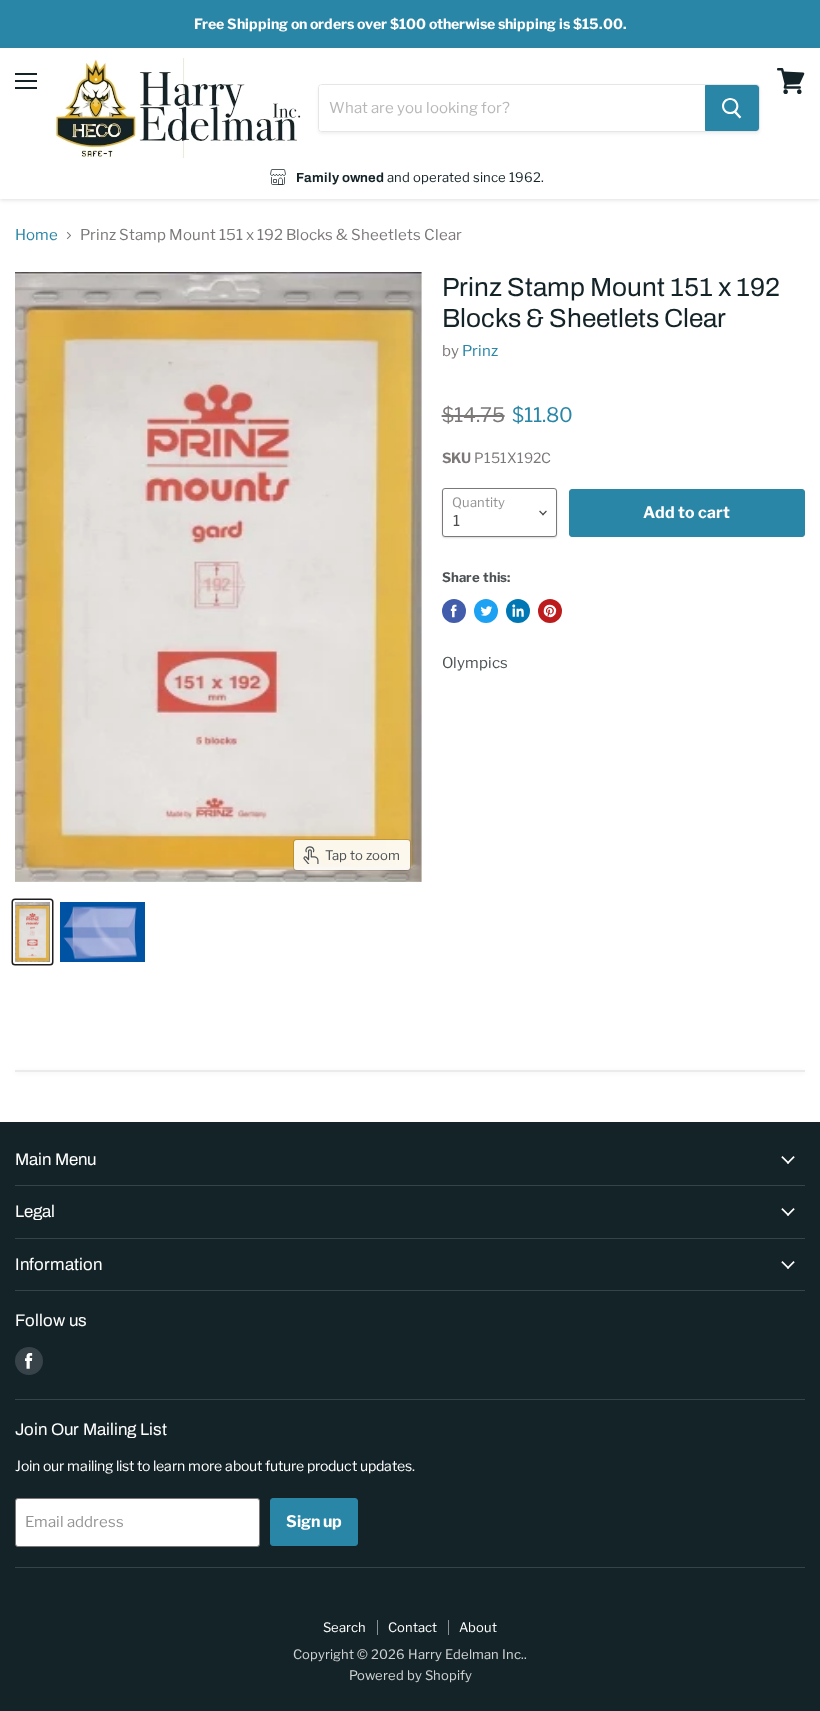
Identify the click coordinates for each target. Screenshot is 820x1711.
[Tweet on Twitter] (486, 611)
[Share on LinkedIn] (518, 611)
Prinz (480, 351)
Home (36, 235)
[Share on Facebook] (454, 611)
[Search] (732, 108)
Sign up (314, 1521)
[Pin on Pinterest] (550, 611)
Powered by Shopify (410, 1675)
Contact (412, 1627)
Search (344, 1627)
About (478, 1627)
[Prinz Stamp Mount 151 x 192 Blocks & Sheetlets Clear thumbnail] (32, 932)
